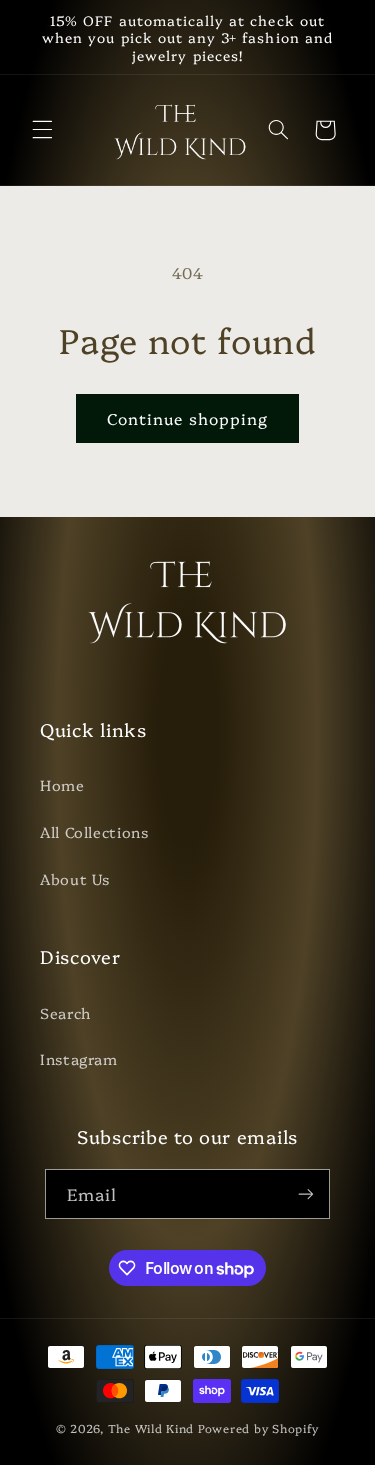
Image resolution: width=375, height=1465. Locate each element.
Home (62, 784)
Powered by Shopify (258, 1428)
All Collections (94, 831)
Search (65, 1012)
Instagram (79, 1058)
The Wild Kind (151, 1428)
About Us (75, 878)
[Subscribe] (306, 1193)
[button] (42, 130)
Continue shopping (187, 418)
